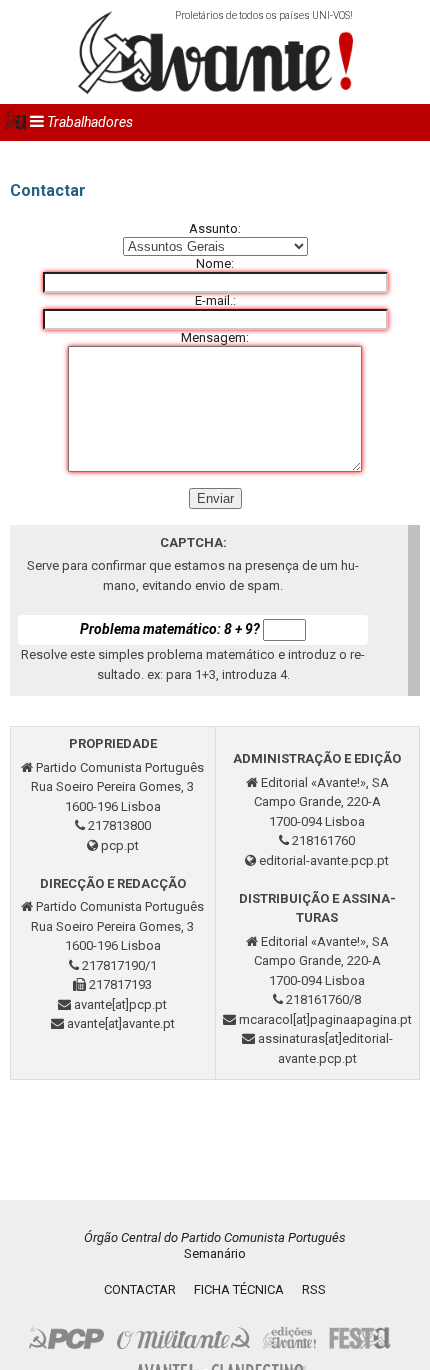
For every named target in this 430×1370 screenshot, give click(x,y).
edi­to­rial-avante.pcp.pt (324, 860)
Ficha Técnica (239, 1289)
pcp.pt (120, 845)
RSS (314, 1289)
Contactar (140, 1289)
